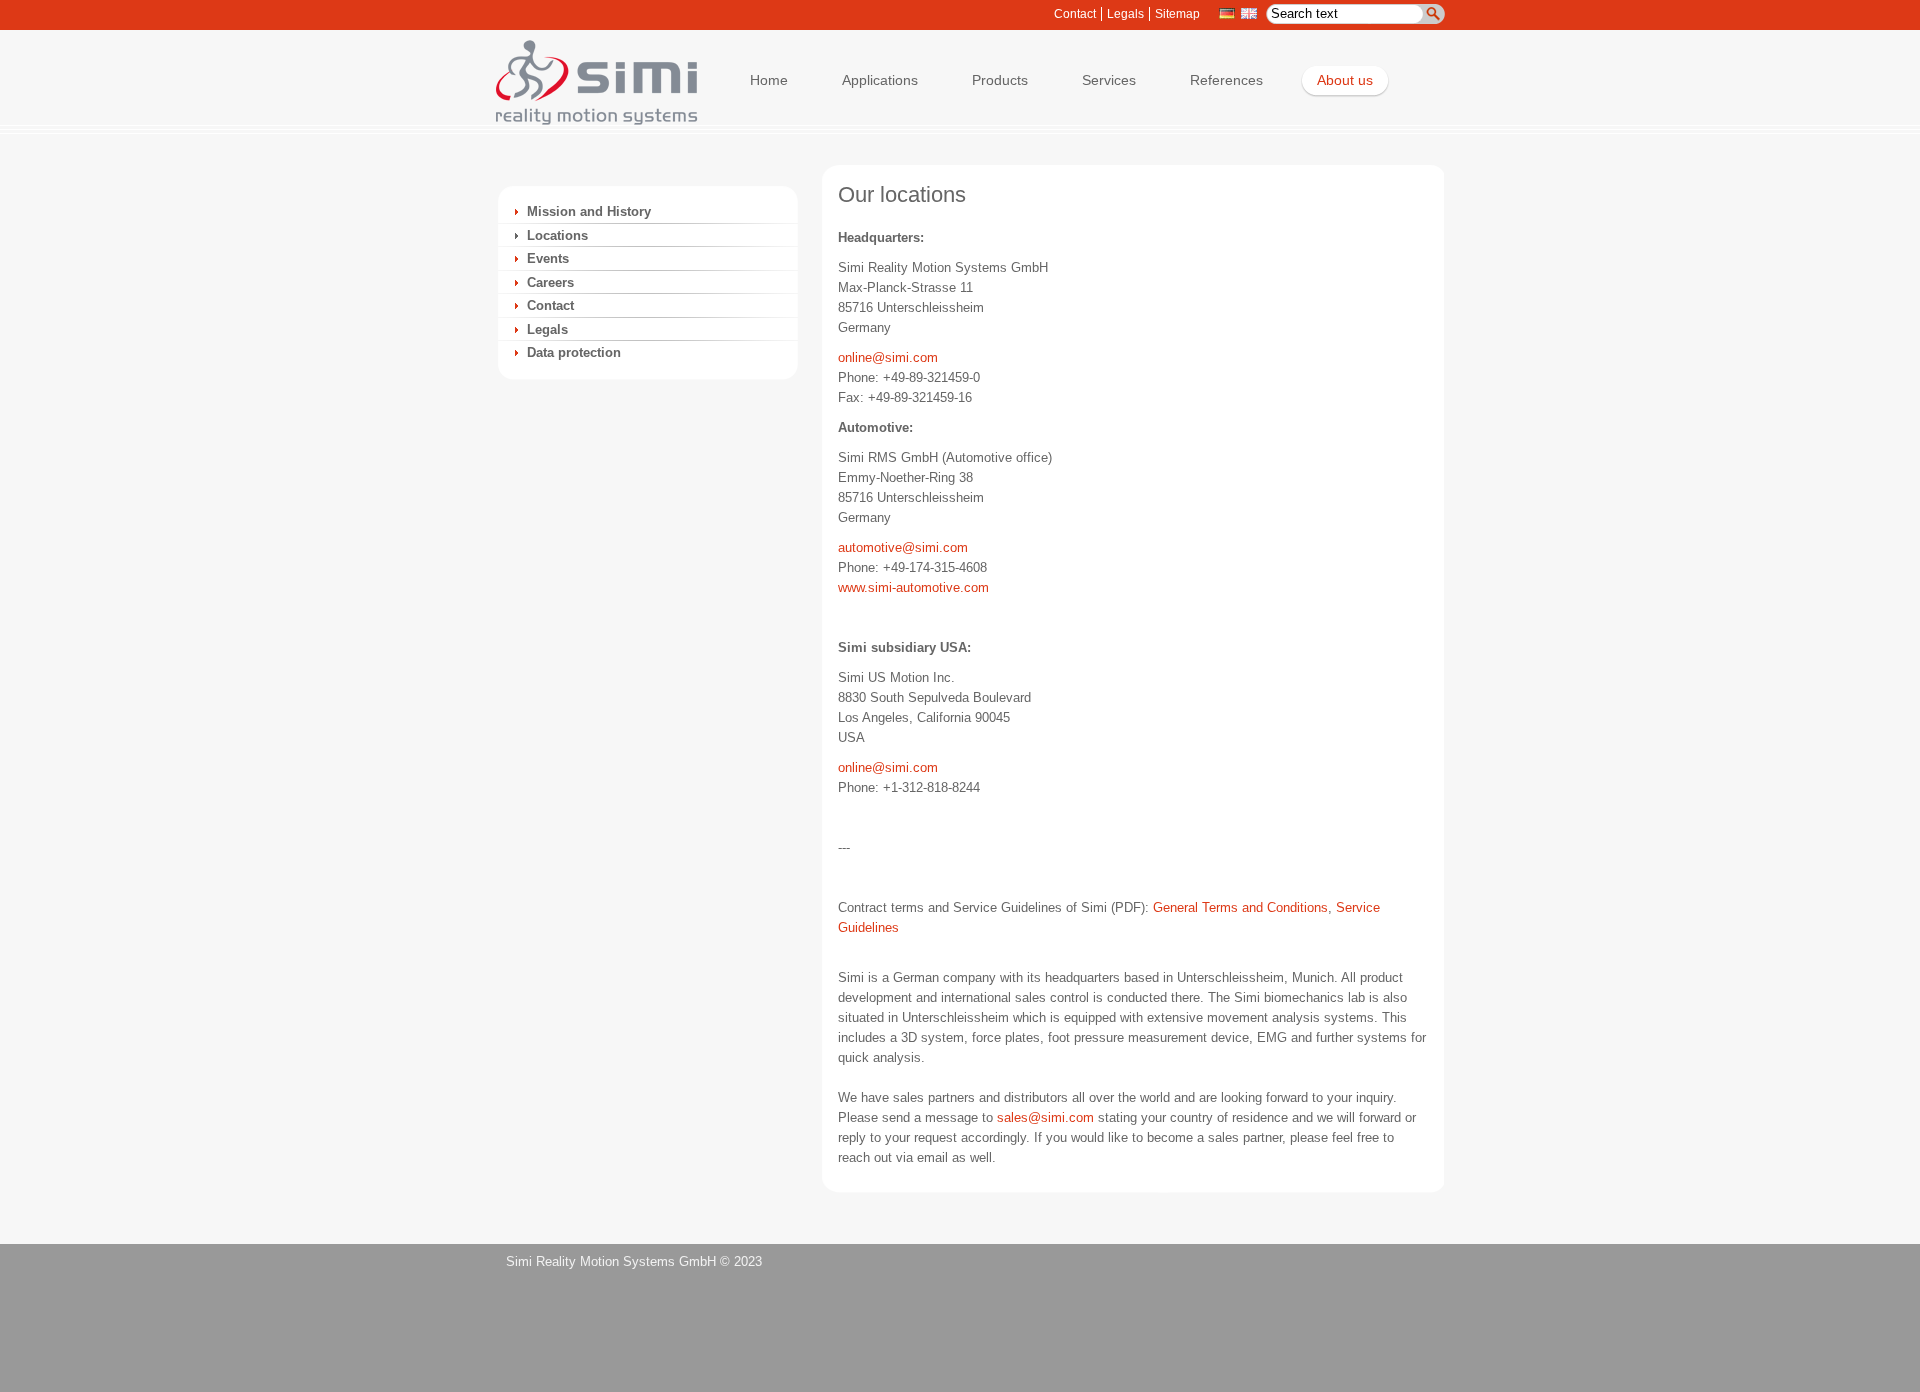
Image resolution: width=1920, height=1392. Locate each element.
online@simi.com (888, 357)
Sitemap (1177, 14)
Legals (1125, 14)
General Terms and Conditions (1240, 907)
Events (548, 258)
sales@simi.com (1045, 1117)
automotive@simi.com (903, 547)
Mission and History (589, 211)
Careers (550, 282)
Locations (557, 235)
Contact (1075, 14)
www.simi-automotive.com (913, 587)
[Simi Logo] (587, 120)
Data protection (574, 352)
